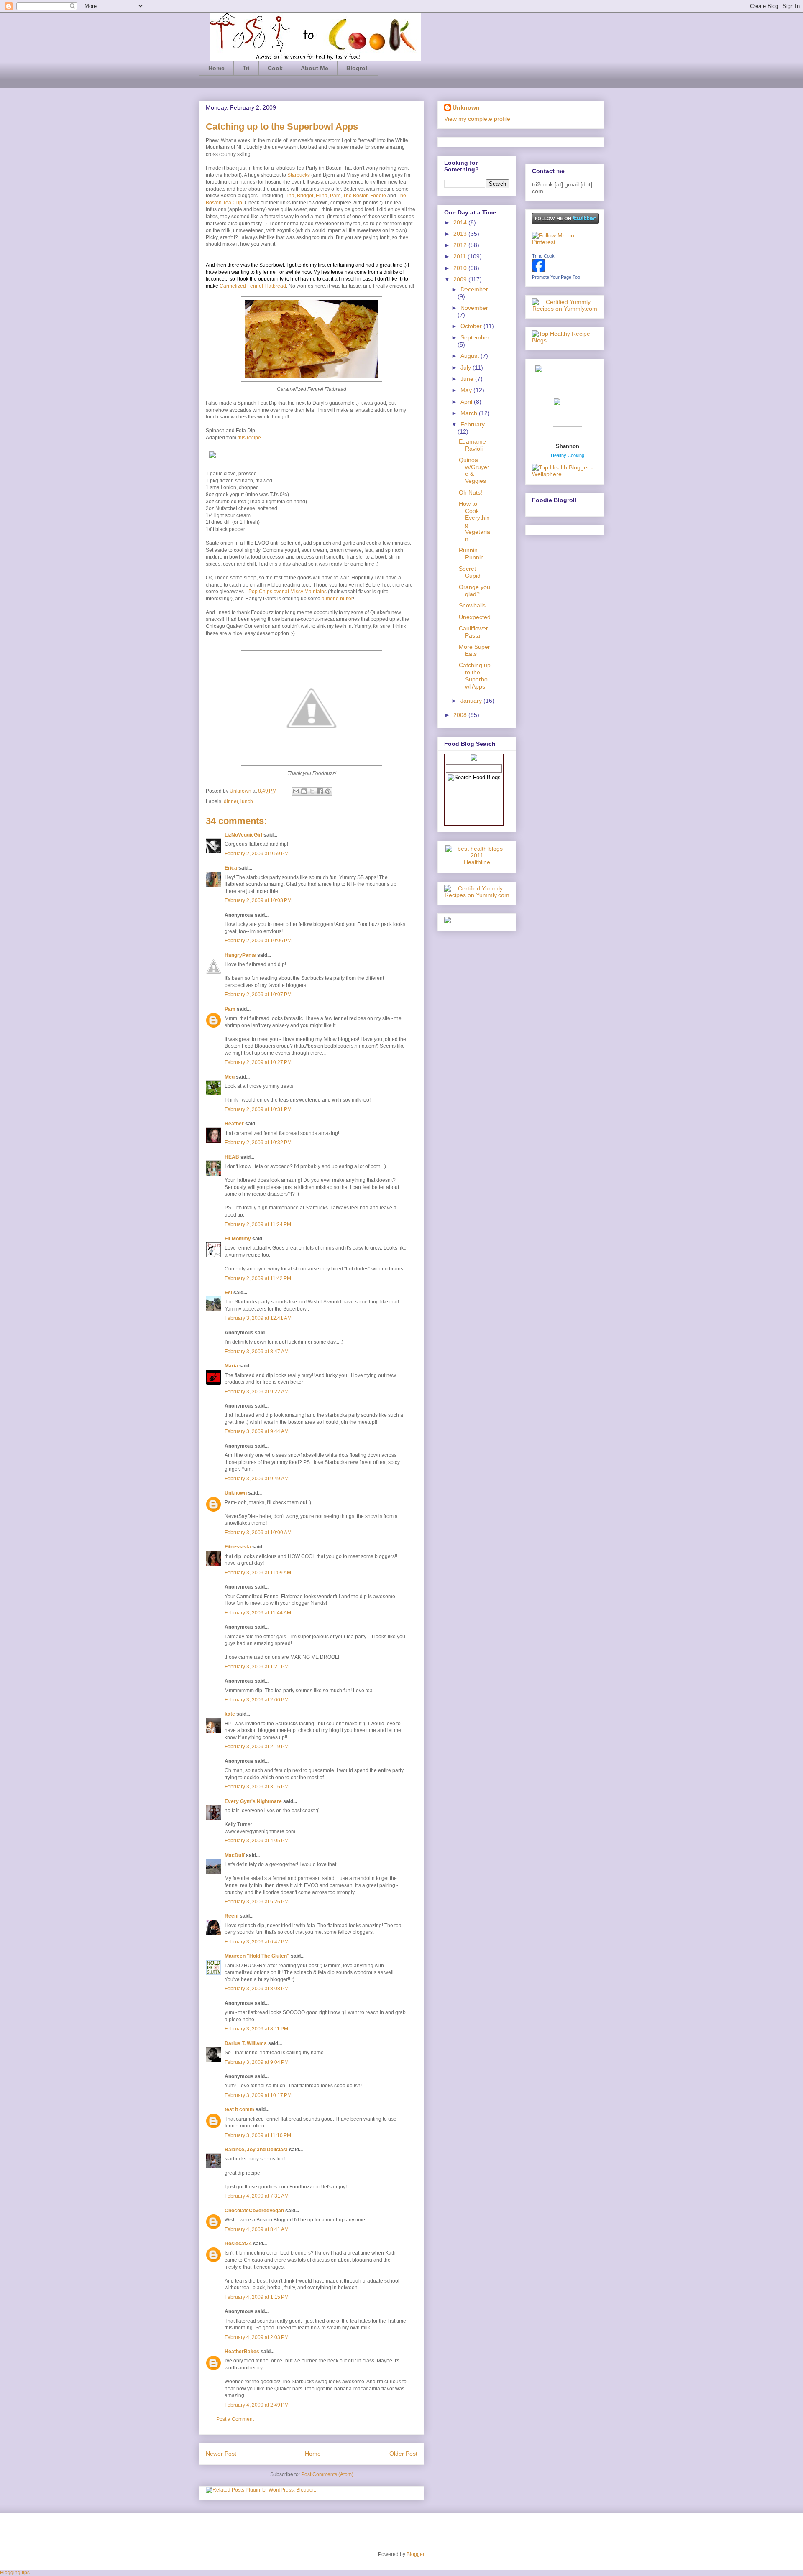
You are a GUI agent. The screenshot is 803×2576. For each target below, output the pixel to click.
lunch (247, 801)
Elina (322, 196)
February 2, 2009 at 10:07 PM (258, 995)
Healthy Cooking (568, 455)
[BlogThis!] (304, 791)
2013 (461, 234)
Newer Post (221, 2454)
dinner (231, 801)
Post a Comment (235, 2419)
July (467, 367)
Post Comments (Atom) (327, 2474)
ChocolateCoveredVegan (254, 2211)
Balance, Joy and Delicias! (256, 2150)
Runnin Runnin (471, 554)
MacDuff (235, 1855)
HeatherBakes (242, 2352)
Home (216, 68)
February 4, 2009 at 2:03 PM (257, 2337)
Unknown (241, 791)
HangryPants (240, 955)
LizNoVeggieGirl (243, 835)
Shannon (568, 446)
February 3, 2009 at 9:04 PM (257, 2062)
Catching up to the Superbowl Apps (475, 676)
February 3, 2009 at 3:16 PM (257, 1787)
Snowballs (472, 605)
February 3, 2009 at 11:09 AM (258, 1573)
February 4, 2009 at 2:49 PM (257, 2405)
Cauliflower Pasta (473, 632)
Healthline (477, 862)
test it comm (239, 2109)
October (472, 326)
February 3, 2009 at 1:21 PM (257, 1667)
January (472, 701)
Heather (234, 1124)
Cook (275, 68)
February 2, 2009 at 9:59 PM (257, 854)
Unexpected (475, 617)
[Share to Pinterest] (328, 791)
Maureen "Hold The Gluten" (257, 1956)
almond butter (337, 599)
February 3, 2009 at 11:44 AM (258, 1613)
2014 (461, 222)
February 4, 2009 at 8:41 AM (257, 2229)
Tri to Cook (543, 256)
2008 (461, 715)
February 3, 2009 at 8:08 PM (257, 1989)
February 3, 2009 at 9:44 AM (257, 1431)
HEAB (232, 1157)
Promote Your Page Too (556, 277)
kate (230, 1714)
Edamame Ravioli (472, 445)
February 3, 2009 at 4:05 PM (257, 1841)
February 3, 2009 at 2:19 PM (257, 1747)
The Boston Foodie (364, 196)
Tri (246, 68)
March (470, 413)
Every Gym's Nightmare (253, 1801)
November (474, 308)
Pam (335, 196)
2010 (461, 268)
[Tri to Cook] (539, 270)
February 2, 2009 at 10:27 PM (258, 1062)
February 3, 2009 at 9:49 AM (257, 1479)
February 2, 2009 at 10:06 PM (258, 941)
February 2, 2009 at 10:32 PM (258, 1143)
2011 (460, 256)
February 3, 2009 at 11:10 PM (258, 2135)
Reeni (231, 1916)
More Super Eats (474, 650)
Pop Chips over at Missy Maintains (288, 592)
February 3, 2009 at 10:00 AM (258, 1533)
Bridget (305, 196)
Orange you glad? (474, 590)
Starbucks (299, 175)
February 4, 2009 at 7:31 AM (257, 2196)
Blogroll (358, 68)
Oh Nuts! (471, 492)
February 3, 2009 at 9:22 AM (257, 1392)
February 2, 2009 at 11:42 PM (258, 1278)
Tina (289, 196)
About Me (315, 68)
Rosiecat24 (238, 2244)
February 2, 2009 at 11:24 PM (258, 1224)
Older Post (403, 2454)
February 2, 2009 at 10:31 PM (258, 1109)
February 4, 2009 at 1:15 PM (257, 2297)
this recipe (249, 438)
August (471, 356)
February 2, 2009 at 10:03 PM (258, 900)
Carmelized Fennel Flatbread (253, 286)
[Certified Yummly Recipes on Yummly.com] (477, 895)
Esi (228, 1293)
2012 (461, 245)
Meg (230, 1077)
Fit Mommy (238, 1239)
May (467, 390)
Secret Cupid (470, 572)
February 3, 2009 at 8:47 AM (257, 1352)
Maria (231, 1366)
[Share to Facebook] (320, 791)
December (474, 289)
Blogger (415, 2554)
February (473, 424)
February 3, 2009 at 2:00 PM (257, 1700)
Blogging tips (15, 2573)
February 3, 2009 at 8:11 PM (256, 2029)
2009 (461, 279)
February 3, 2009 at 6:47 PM (257, 1942)
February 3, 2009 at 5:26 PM (257, 1902)
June (468, 379)
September (475, 337)
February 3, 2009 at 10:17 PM (258, 2095)
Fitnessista (238, 1547)
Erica (231, 868)
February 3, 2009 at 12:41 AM (258, 1318)
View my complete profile (477, 119)
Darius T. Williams (246, 2043)
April (467, 402)
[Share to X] (312, 791)
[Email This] (296, 791)
